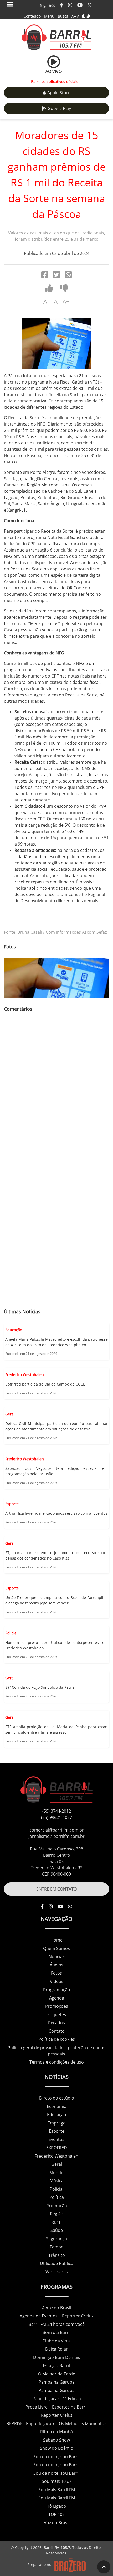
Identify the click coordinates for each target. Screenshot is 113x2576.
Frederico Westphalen (56, 2156)
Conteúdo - (33, 16)
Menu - (51, 16)
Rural (56, 2222)
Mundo (56, 2173)
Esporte (57, 2131)
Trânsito (57, 2255)
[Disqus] (56, 1092)
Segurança (56, 2239)
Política (57, 2197)
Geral (57, 2164)
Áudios (56, 1965)
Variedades (57, 2272)
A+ (74, 16)
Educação (57, 2115)
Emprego (57, 2123)
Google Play (59, 108)
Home (56, 1940)
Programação (57, 1990)
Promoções (57, 2006)
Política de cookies (57, 2039)
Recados (56, 2023)
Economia (57, 2106)
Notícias (57, 1956)
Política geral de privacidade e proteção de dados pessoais (56, 2051)
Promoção (57, 2206)
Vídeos (57, 1981)
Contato (57, 2031)
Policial (57, 2189)
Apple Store (59, 93)
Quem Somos (56, 1948)
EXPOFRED (57, 2148)
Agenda (57, 1998)
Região (57, 2214)
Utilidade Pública (57, 2263)
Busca (63, 16)
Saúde (57, 2230)
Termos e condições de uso (57, 2062)
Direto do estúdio (57, 2098)
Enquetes (57, 2014)
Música (57, 2181)
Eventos (56, 2139)
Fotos (56, 1973)
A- (79, 16)
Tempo (57, 2247)
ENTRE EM (56, 1889)
